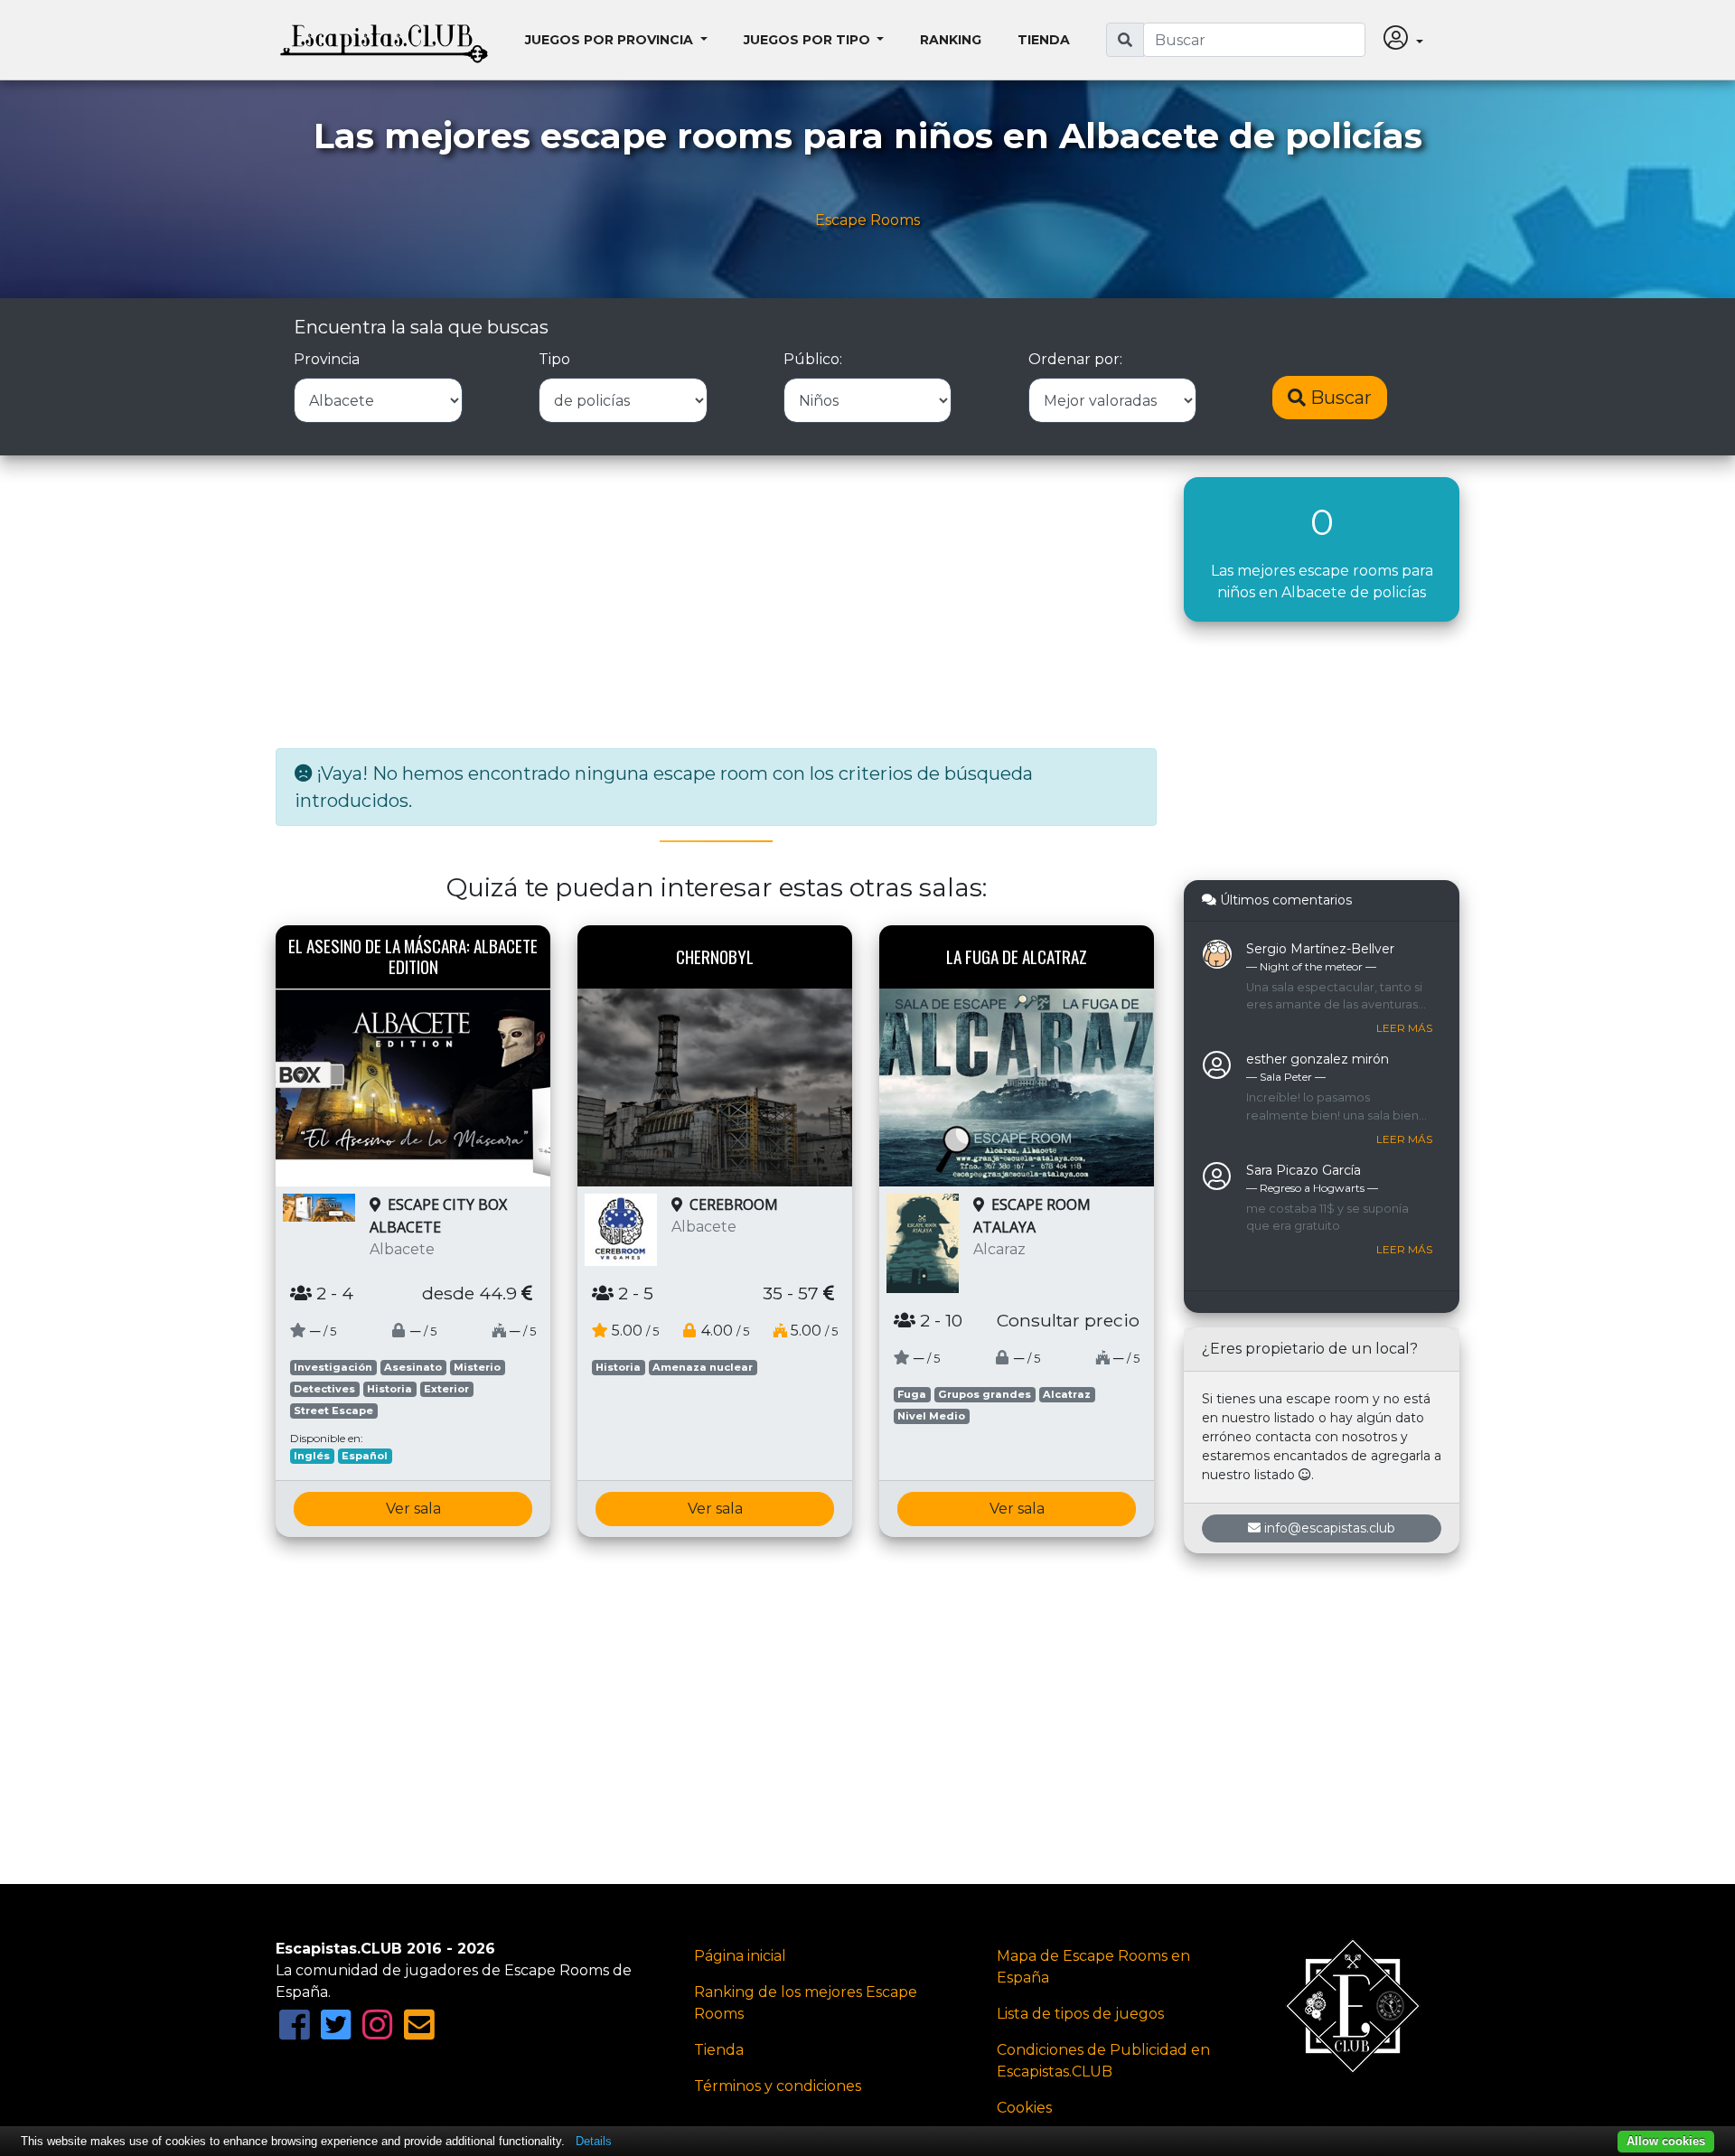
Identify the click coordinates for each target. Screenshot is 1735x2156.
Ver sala (413, 1509)
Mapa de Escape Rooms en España (1093, 1967)
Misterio (477, 1367)
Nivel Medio (931, 1416)
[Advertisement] (716, 604)
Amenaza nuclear (703, 1367)
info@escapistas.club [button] (1330, 1528)
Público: (813, 359)
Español (365, 1456)
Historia (389, 1389)
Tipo (554, 359)
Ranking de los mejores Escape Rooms (806, 2003)
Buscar (1339, 398)
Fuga (912, 1394)
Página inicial (740, 1956)
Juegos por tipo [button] (809, 40)
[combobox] (1254, 40)
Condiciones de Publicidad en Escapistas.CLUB (1103, 2061)
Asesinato (413, 1367)
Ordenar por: (1075, 359)
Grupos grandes (985, 1394)
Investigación (333, 1367)
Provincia (327, 359)
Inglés (312, 1456)
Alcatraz (1067, 1394)
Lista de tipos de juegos (1080, 2014)
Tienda (1044, 40)
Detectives (324, 1389)
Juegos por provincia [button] (611, 40)
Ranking (951, 40)
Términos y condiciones (778, 2086)
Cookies (1024, 2108)
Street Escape (333, 1411)
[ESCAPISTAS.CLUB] (384, 40)
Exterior (446, 1389)
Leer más (1404, 1028)
